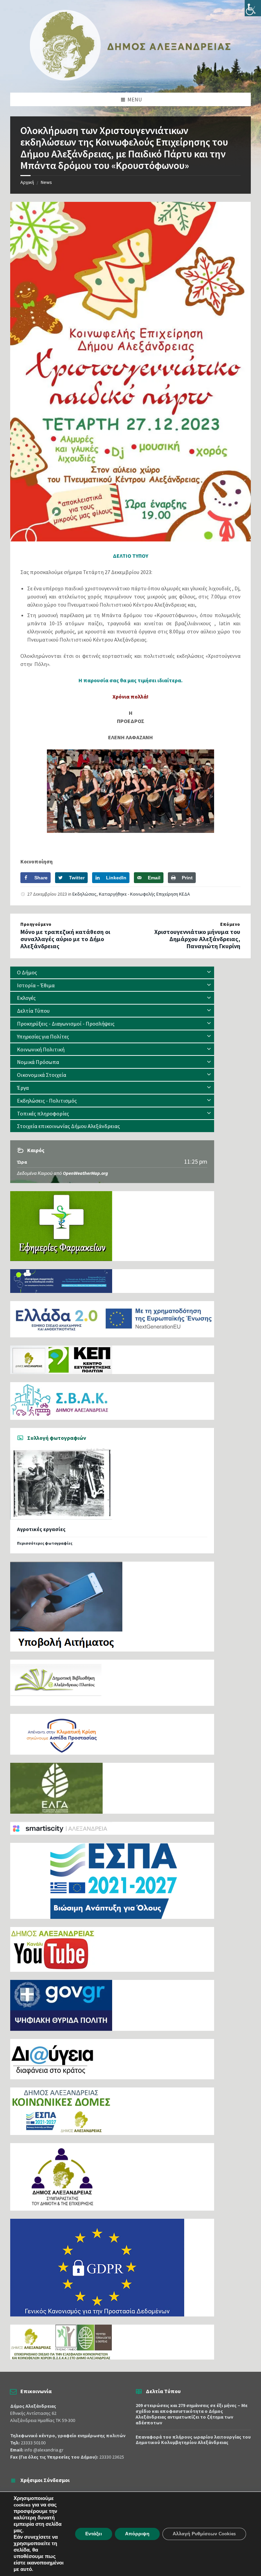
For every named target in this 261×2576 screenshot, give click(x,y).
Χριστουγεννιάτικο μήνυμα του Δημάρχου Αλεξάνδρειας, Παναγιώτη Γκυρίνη (197, 939)
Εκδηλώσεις (84, 894)
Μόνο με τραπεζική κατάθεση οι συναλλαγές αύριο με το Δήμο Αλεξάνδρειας (65, 939)
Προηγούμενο (36, 924)
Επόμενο (230, 924)
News (46, 182)
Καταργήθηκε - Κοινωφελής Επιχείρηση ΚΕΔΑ (144, 894)
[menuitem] (112, 972)
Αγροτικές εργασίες (41, 1529)
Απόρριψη (137, 2534)
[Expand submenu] (209, 972)
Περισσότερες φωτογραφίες (45, 1543)
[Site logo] (130, 79)
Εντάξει (94, 2534)
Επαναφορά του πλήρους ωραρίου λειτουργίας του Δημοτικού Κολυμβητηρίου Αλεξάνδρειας (193, 2440)
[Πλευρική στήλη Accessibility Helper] (253, 8)
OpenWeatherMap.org (85, 1173)
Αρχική (27, 182)
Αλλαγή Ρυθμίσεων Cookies (204, 2534)
